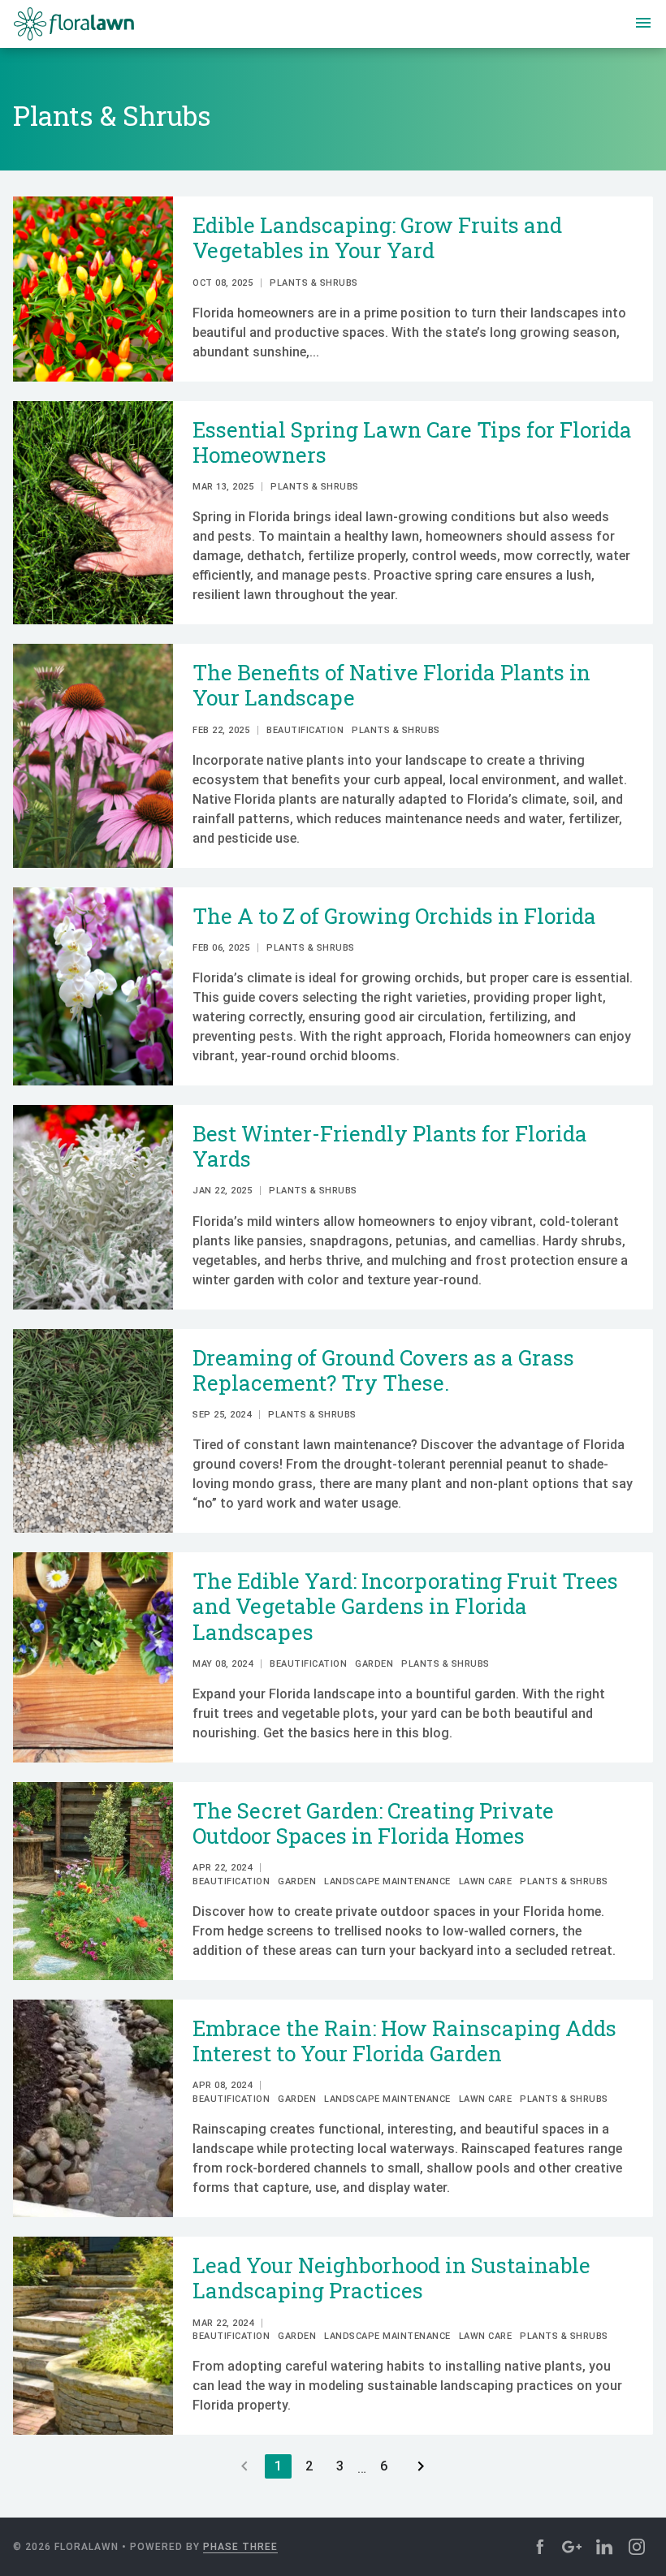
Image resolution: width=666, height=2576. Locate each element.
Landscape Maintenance (387, 1881)
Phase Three (240, 2547)
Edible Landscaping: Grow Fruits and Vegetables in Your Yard (377, 237)
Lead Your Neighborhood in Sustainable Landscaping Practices (391, 2278)
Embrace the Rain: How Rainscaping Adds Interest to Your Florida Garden (404, 2041)
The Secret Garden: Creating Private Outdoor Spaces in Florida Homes (373, 1823)
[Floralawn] (74, 24)
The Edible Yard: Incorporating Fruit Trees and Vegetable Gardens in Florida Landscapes (405, 1606)
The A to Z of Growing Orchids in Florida (397, 916)
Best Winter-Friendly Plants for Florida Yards (390, 1146)
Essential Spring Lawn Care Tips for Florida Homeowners (412, 442)
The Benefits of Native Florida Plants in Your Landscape (391, 685)
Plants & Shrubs (314, 283)
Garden (374, 1664)
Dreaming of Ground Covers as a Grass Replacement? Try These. (383, 1370)
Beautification (305, 730)
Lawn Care (486, 1881)
